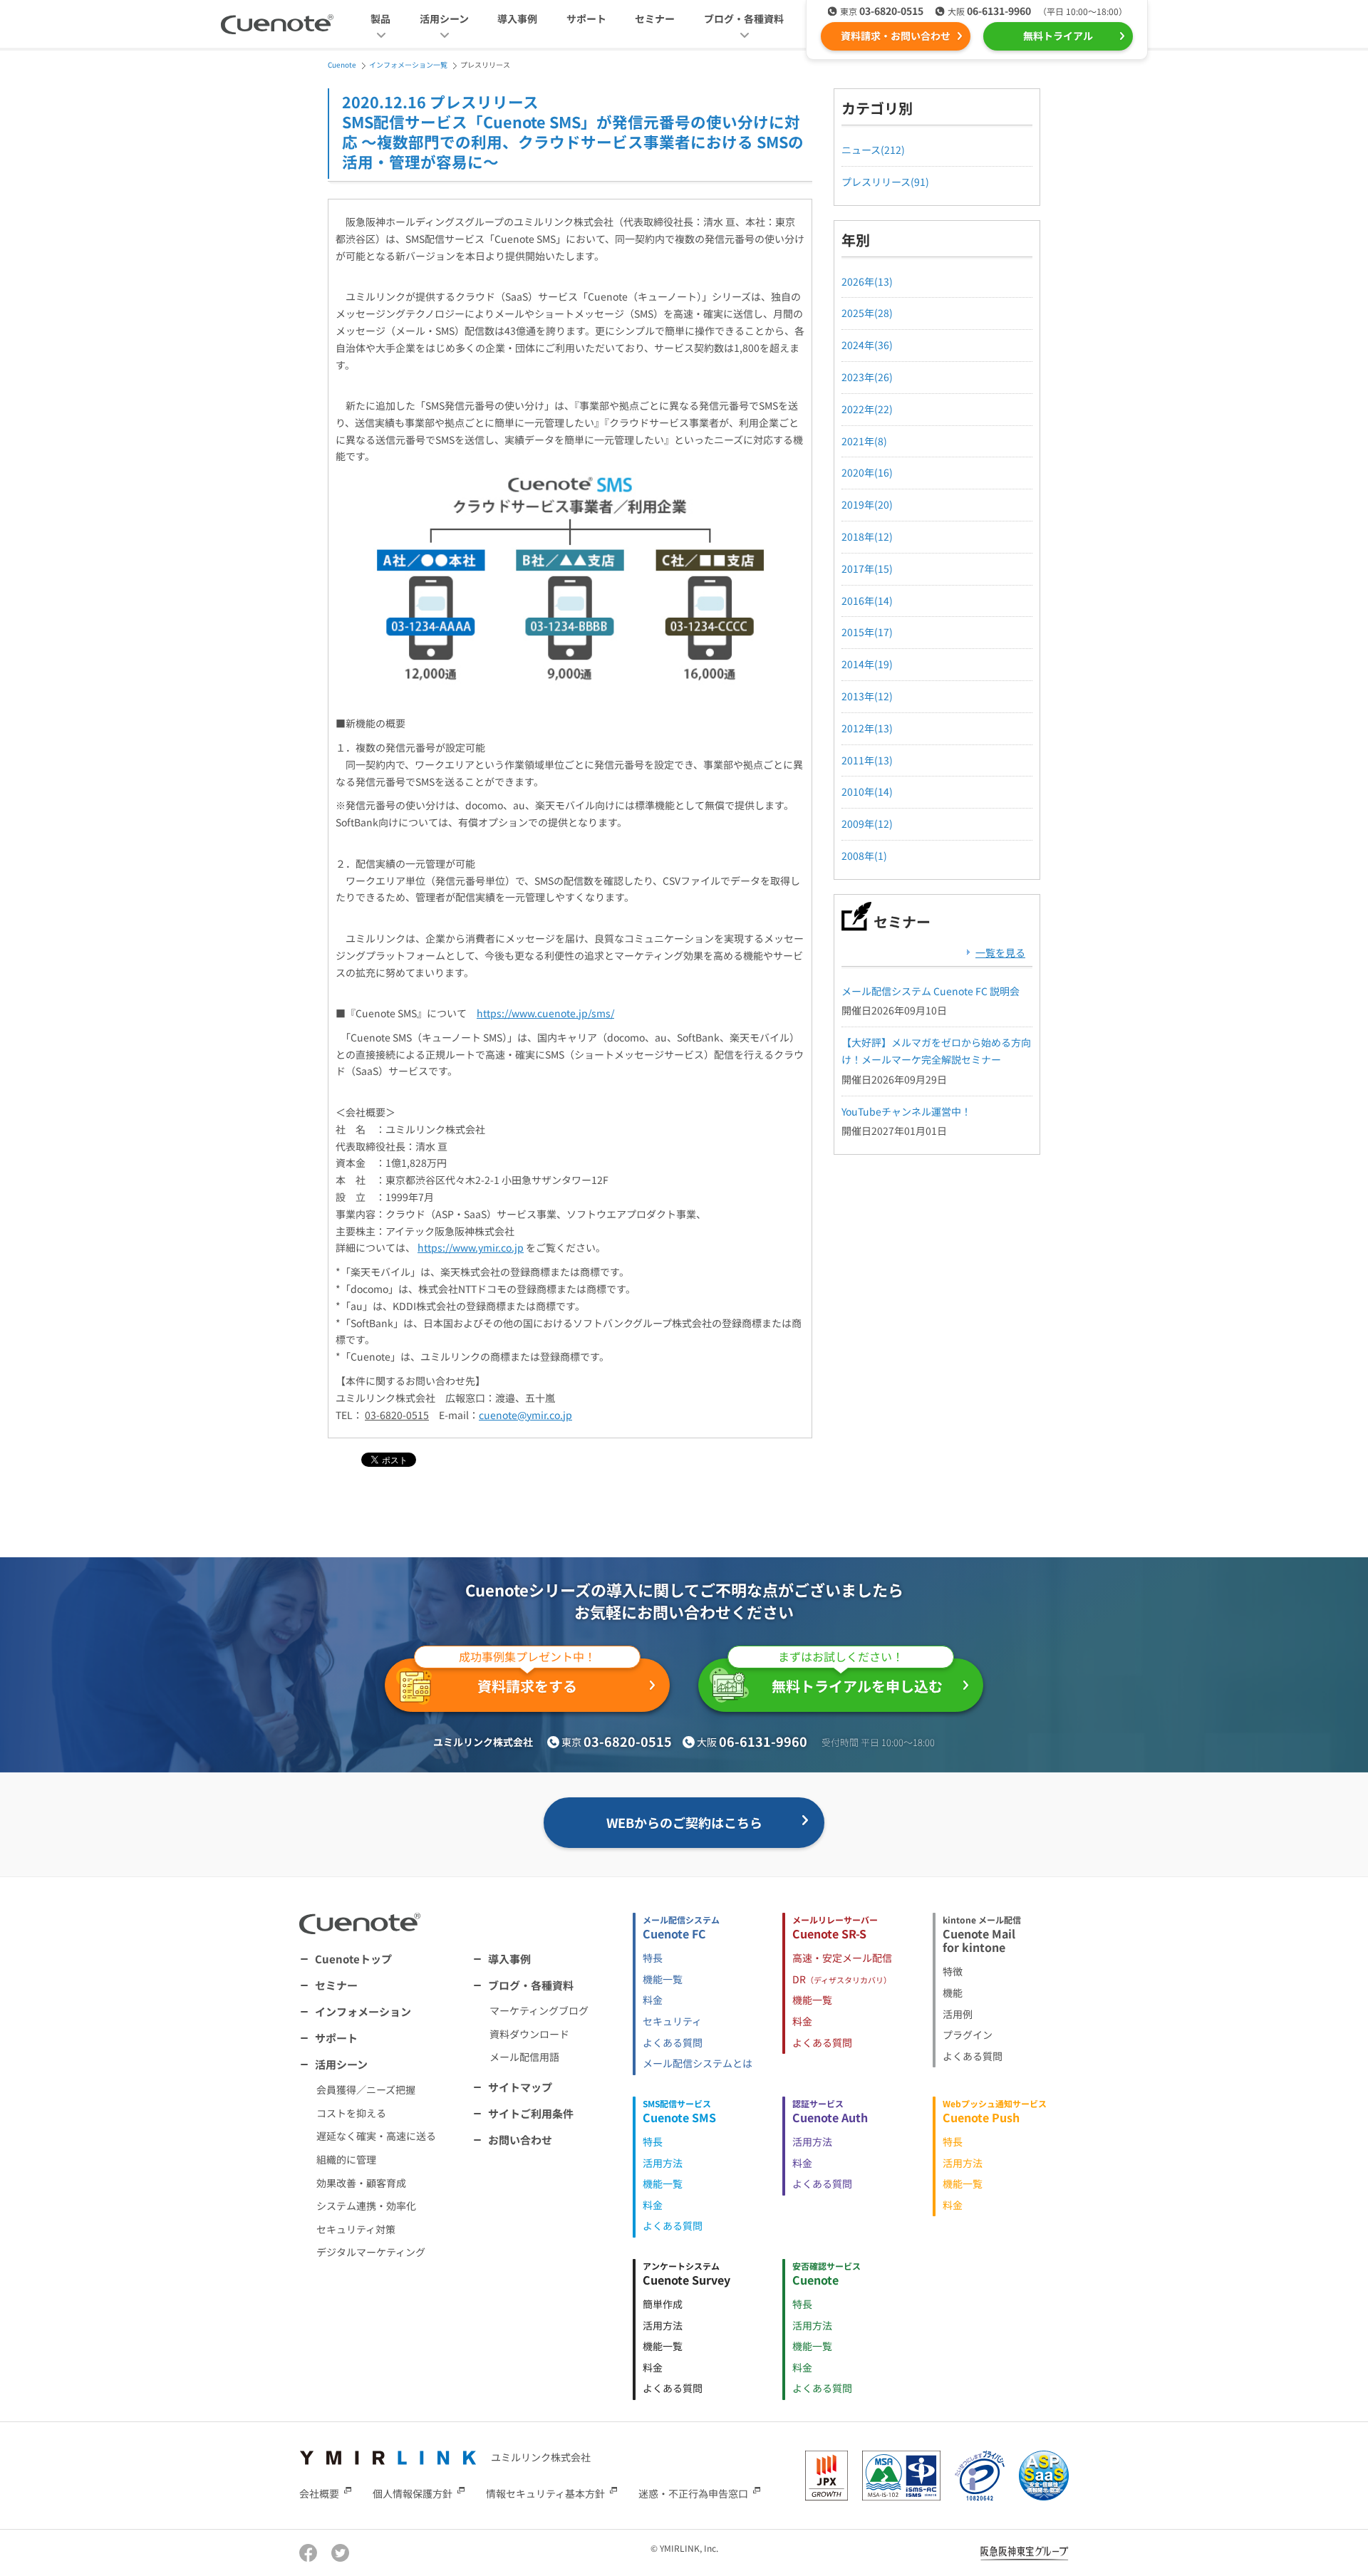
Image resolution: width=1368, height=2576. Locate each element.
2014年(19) (867, 664)
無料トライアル (1058, 36)
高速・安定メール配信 (842, 1958)
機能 (953, 1993)
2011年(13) (867, 760)
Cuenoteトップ (353, 1959)
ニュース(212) (873, 150)
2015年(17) (867, 632)
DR (842, 1979)
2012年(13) (867, 728)
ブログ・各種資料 (531, 1985)
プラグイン (968, 2035)
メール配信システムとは (698, 2063)
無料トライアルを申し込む (857, 1677)
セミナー (655, 19)
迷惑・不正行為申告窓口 (693, 2493)
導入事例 (517, 19)
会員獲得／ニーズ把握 (366, 2089)
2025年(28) (867, 313)
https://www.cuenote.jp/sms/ (545, 1013)
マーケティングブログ (539, 2010)
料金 (653, 2000)
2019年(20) (867, 504)
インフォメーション (363, 2011)
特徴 (953, 1971)
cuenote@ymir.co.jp (525, 1415)
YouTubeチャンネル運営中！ (906, 1111)
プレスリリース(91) (885, 182)
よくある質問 (673, 2042)
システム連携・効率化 (366, 2206)
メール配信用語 (524, 2057)
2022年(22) (867, 409)
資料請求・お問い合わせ (896, 36)
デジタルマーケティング (371, 2252)
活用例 (958, 2014)
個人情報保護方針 (413, 2493)
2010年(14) (867, 791)
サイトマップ (520, 2087)
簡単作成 (663, 2304)
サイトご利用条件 (531, 2113)
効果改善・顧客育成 (361, 2183)
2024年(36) (867, 345)
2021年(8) (864, 441)
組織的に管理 (346, 2159)
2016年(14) (867, 601)
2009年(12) (867, 824)
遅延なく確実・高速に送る (376, 2136)
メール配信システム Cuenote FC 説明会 (931, 991)
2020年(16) (867, 472)
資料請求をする (527, 1677)
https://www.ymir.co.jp (471, 1247)
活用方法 (663, 2163)
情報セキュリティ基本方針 (545, 2493)
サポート (586, 19)
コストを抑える (351, 2113)
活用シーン (341, 2064)
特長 (653, 1958)
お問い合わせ (520, 2140)
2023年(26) (867, 377)
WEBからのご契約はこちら (684, 1822)
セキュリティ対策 (356, 2229)
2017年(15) (867, 568)
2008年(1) (864, 856)
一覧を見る (1000, 952)
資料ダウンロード (529, 2034)
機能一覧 (663, 1979)
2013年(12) (867, 696)
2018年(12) (867, 536)
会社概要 (319, 2493)
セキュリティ (672, 2021)
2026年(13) (867, 281)
